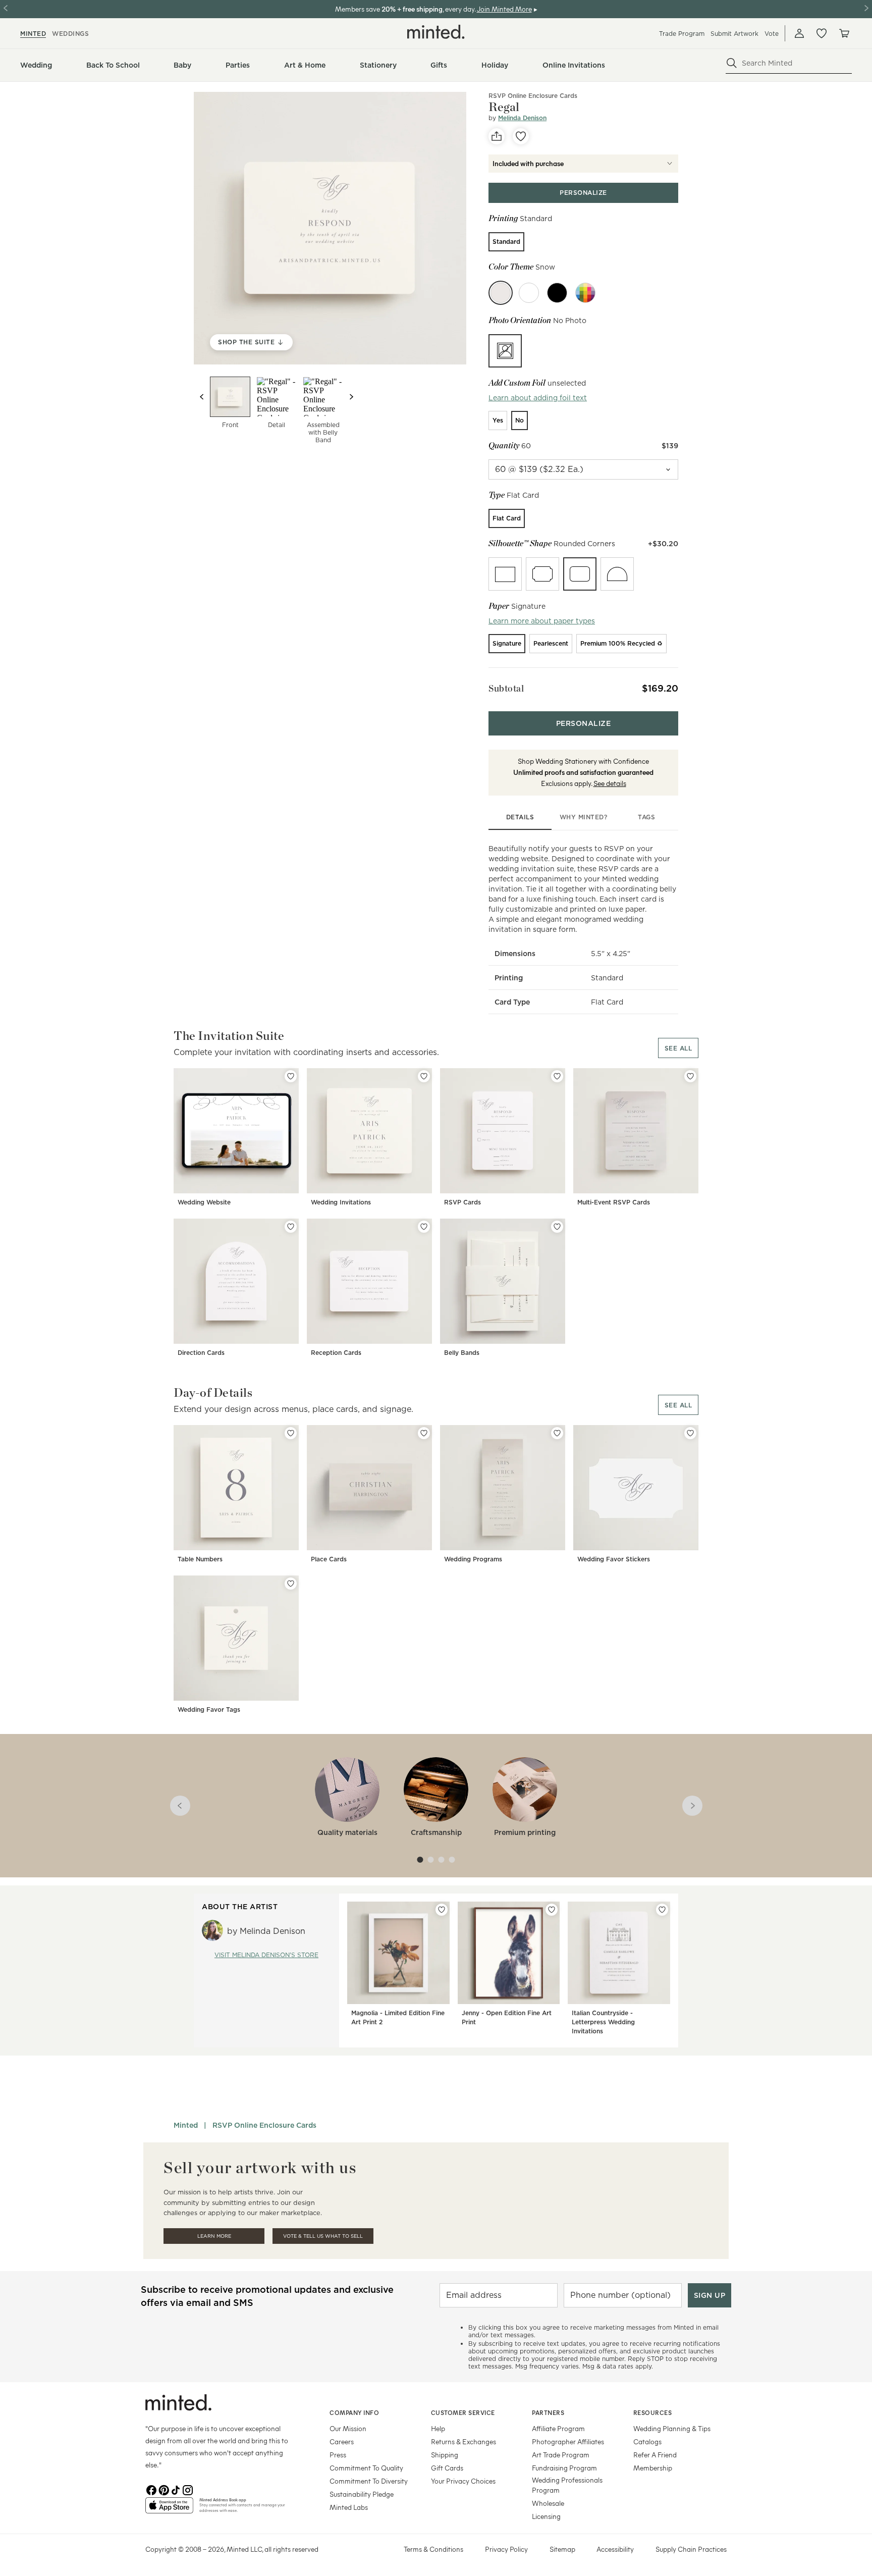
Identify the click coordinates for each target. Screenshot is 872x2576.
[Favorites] (822, 33)
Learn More (214, 2236)
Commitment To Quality (366, 2468)
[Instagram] (188, 2489)
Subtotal (506, 688)
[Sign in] (799, 33)
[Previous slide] (202, 397)
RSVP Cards (462, 1202)
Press (338, 2455)
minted (33, 34)
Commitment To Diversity (369, 2481)
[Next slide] (351, 397)
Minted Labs (349, 2507)
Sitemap (562, 2549)
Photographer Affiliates (568, 2441)
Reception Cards (336, 1353)
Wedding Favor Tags (209, 1710)
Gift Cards (447, 2468)
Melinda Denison (522, 118)
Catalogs (647, 2441)
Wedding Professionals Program (567, 2485)
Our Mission (348, 2428)
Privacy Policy (506, 2549)
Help (438, 2428)
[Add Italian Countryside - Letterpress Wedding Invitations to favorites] (662, 1910)
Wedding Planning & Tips (672, 2428)
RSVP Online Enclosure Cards (533, 96)
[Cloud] (529, 293)
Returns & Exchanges (464, 2441)
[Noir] (557, 293)
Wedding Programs (473, 1559)
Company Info (354, 2412)
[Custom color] (585, 293)
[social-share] (497, 136)
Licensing (546, 2516)
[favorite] (521, 136)
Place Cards (329, 1559)
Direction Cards (201, 1353)
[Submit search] (732, 63)
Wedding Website (204, 1202)
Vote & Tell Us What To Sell (323, 2236)
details (520, 817)
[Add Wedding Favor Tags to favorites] (291, 1584)
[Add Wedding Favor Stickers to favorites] (690, 1433)
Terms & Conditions (433, 2549)
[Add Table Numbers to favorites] (291, 1433)
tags (646, 817)
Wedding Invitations (341, 1202)
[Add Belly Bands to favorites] (557, 1227)
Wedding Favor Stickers (614, 1559)
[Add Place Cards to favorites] (424, 1433)
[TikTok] (176, 2489)
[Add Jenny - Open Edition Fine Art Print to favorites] (552, 1910)
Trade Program (682, 34)
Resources (653, 2412)
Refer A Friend (655, 2455)
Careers (342, 2441)
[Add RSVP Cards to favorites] (557, 1076)
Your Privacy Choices (463, 2481)
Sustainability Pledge (362, 2494)
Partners (548, 2412)
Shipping (445, 2455)
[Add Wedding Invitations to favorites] (424, 1076)
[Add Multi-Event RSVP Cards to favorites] (690, 1076)
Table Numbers (200, 1559)
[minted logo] (436, 32)
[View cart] (844, 33)
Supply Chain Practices (691, 2549)
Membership (653, 2468)
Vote (772, 34)
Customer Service (463, 2412)
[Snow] (501, 293)
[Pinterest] (163, 2489)
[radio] (506, 242)
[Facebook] (151, 2489)
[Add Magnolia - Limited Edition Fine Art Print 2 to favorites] (442, 1910)
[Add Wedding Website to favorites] (291, 1076)
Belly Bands (462, 1353)
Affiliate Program (558, 2428)
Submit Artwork (734, 34)
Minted (186, 2125)
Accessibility (615, 2549)
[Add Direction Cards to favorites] (291, 1227)
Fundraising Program (564, 2468)
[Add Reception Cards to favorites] (424, 1227)
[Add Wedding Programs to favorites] (557, 1433)
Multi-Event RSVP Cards (614, 1202)
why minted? (584, 817)
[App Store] (169, 2509)
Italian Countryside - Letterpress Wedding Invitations (603, 2022)
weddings (70, 34)
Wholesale (548, 2503)
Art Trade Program (561, 2455)
